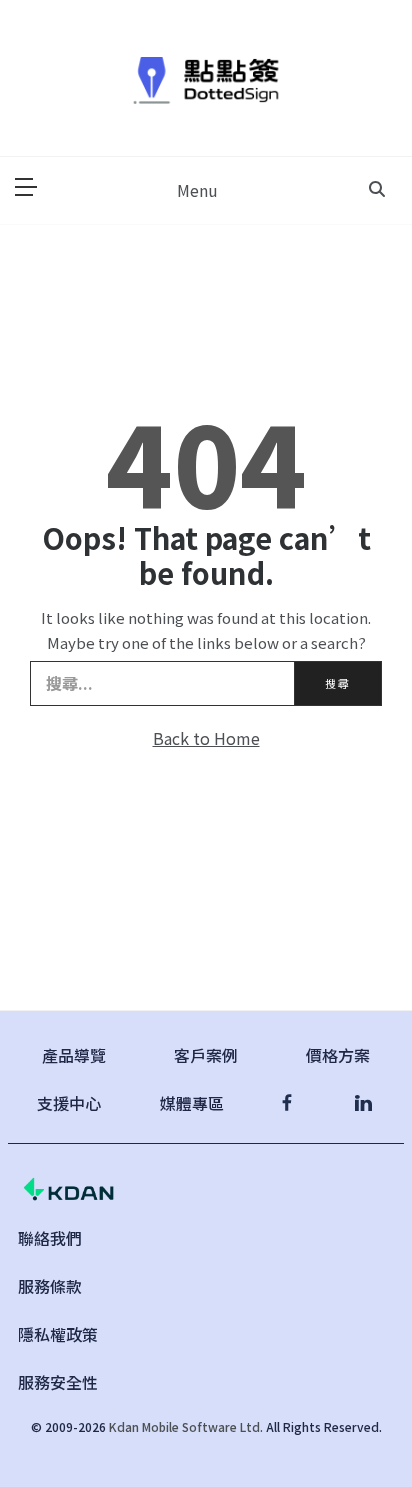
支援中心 (69, 1103)
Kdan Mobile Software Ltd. (186, 1426)
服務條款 (50, 1286)
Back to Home (206, 738)
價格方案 (338, 1055)
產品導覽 (74, 1055)
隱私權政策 (58, 1334)
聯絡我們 (50, 1238)
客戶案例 (206, 1055)
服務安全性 (58, 1382)
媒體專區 (192, 1103)
